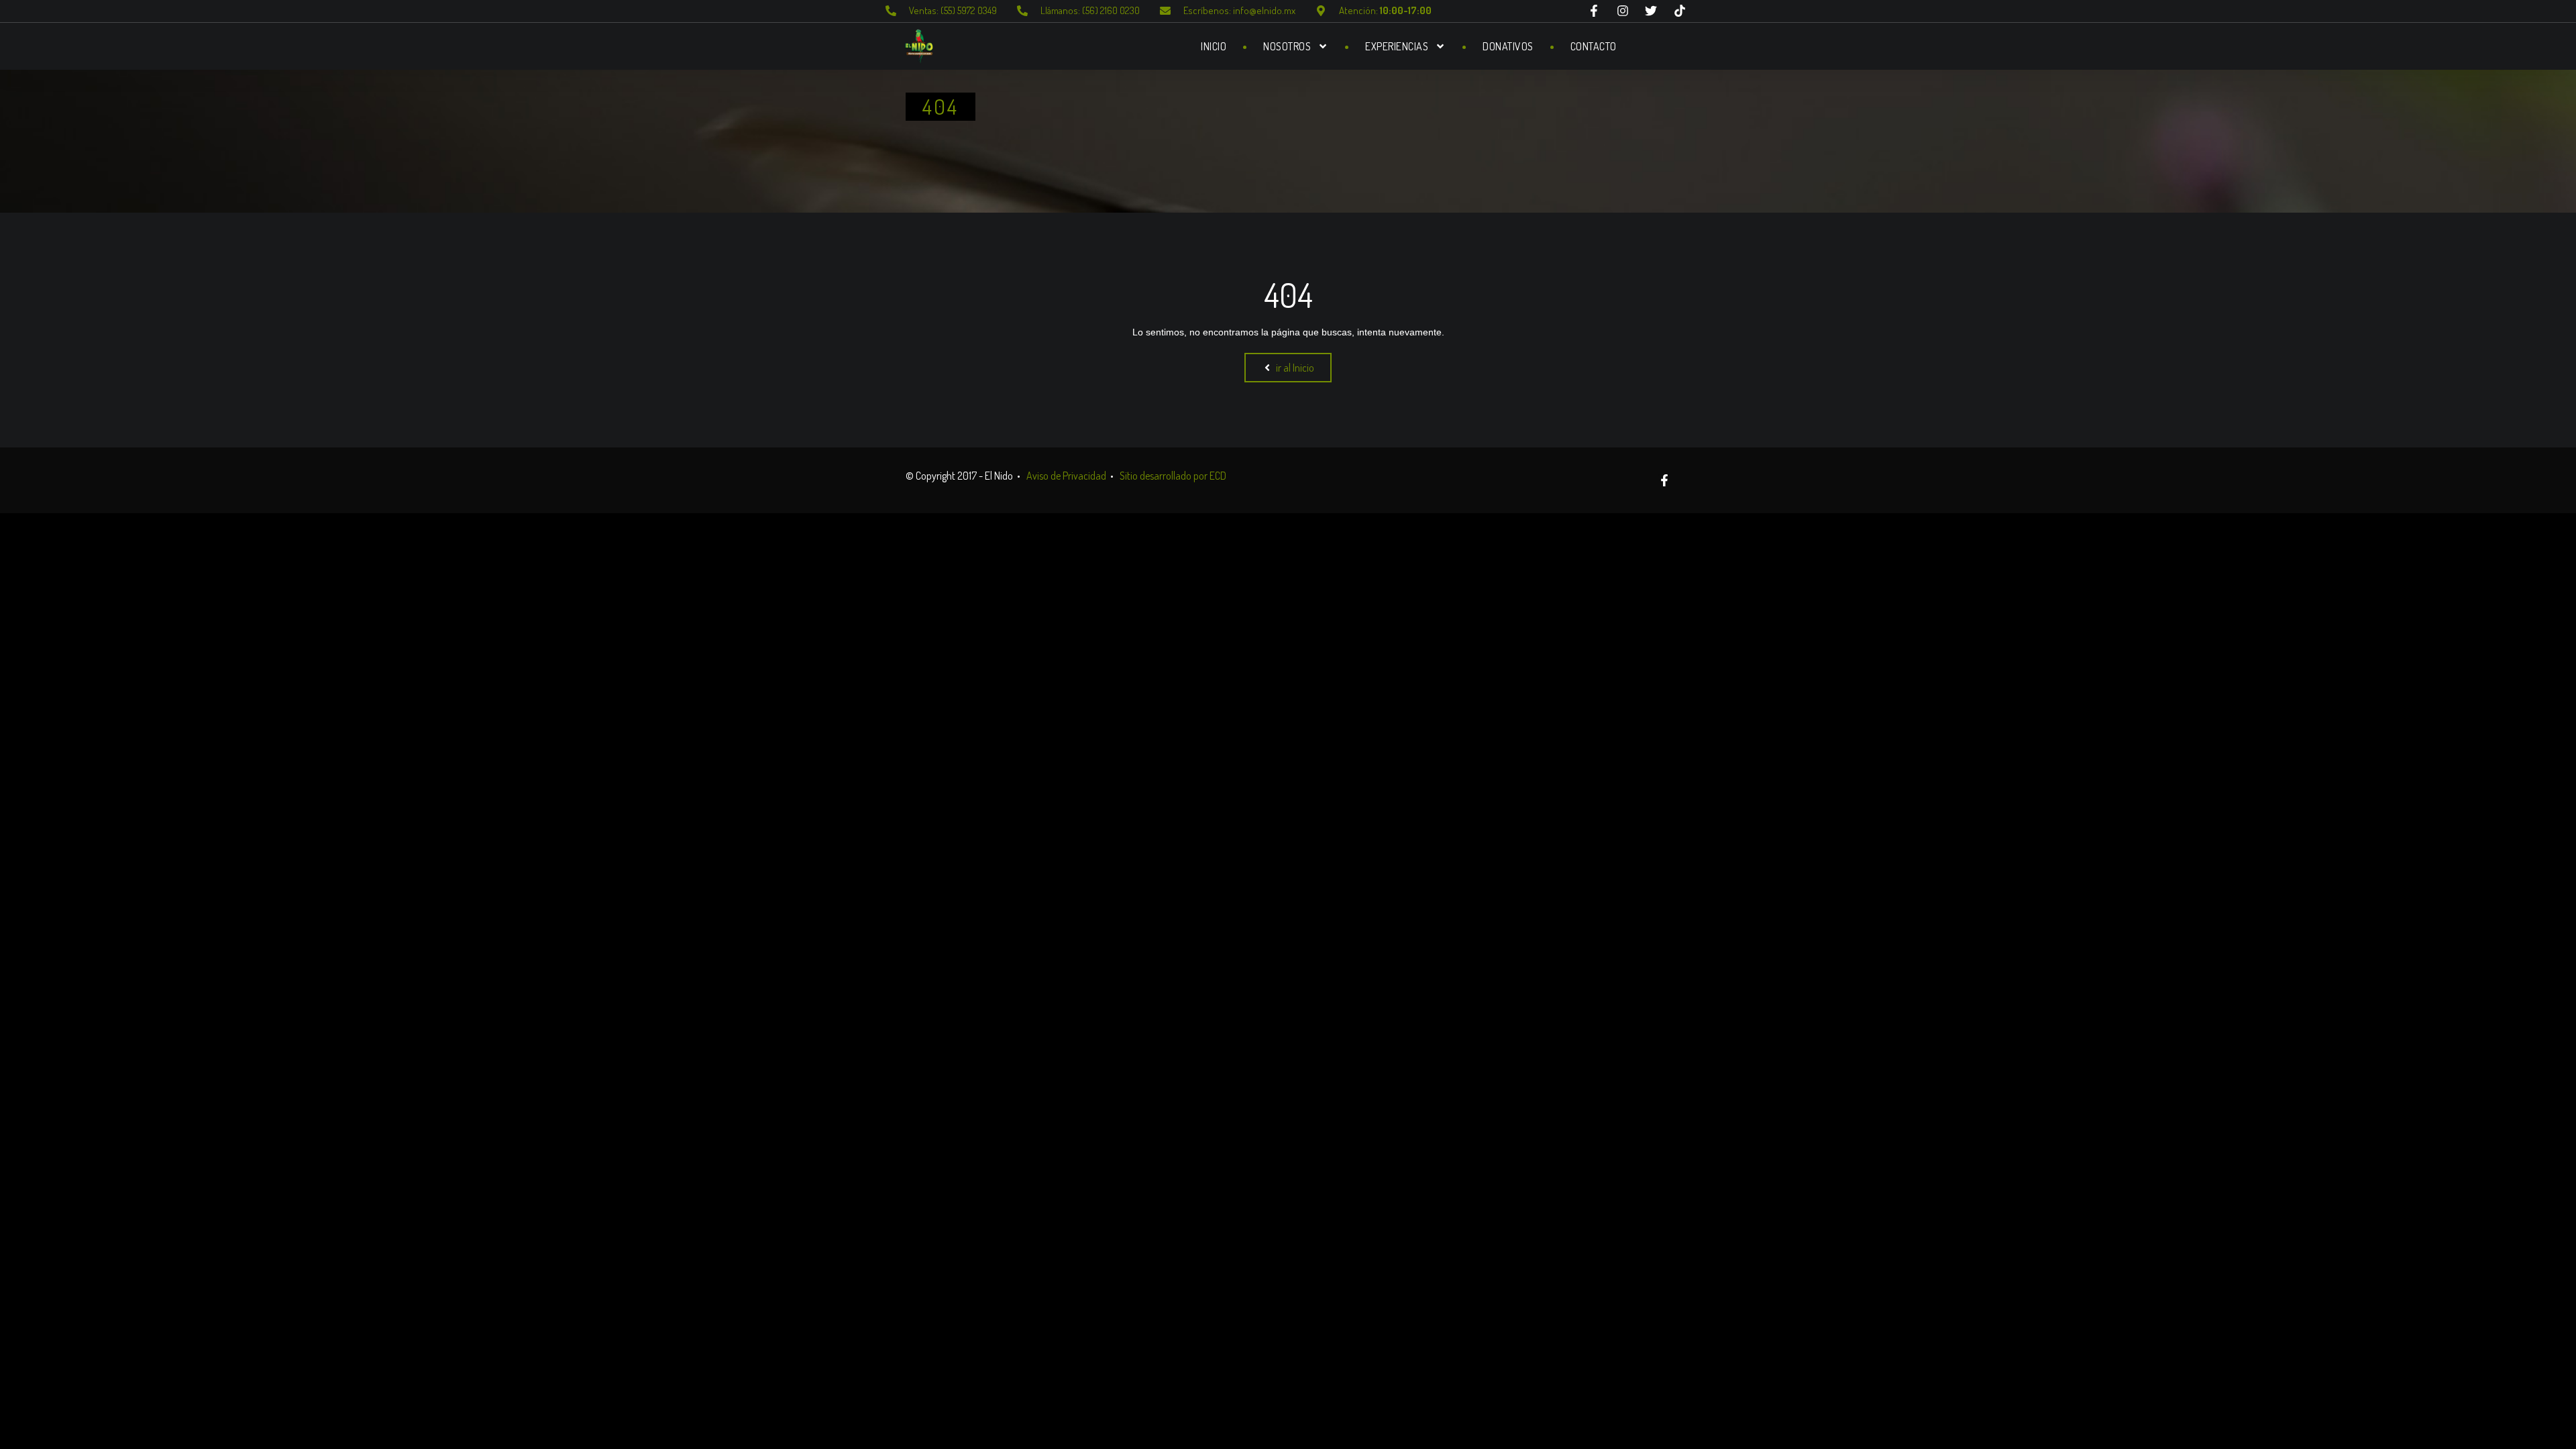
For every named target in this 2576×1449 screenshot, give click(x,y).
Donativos (1508, 46)
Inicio (1214, 46)
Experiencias (1397, 46)
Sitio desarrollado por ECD (1173, 476)
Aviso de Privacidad (1066, 476)
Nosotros (1287, 46)
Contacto (1594, 46)
